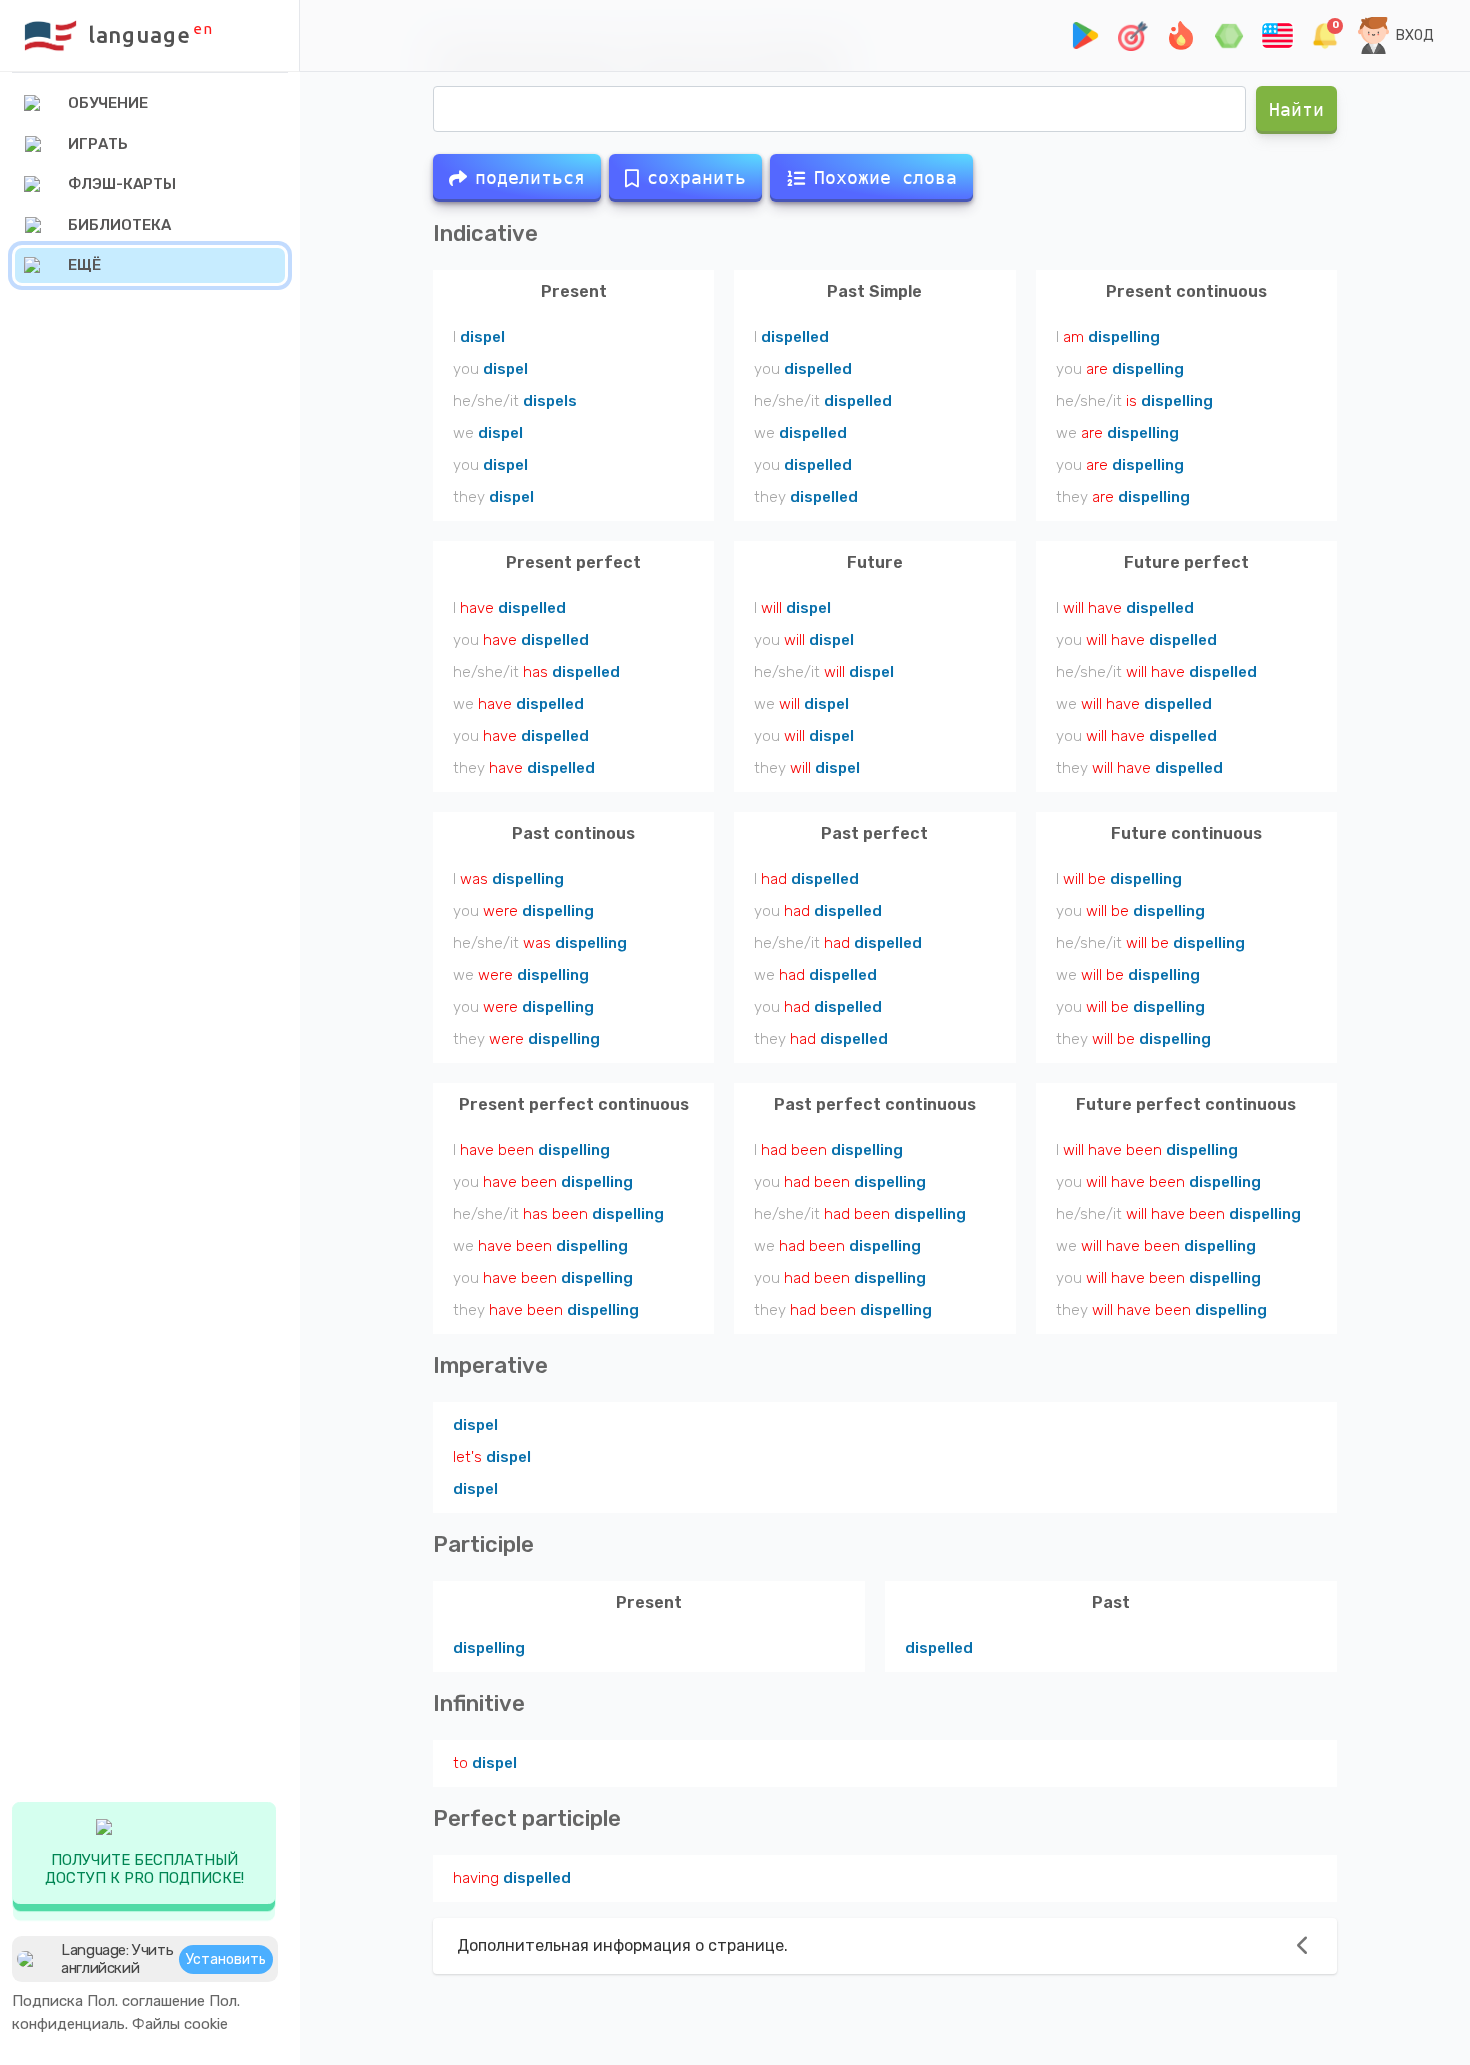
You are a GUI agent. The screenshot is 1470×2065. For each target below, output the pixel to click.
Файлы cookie (180, 2024)
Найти (1296, 109)
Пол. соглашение (146, 2001)
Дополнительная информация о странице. (622, 1945)
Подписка (47, 2001)
